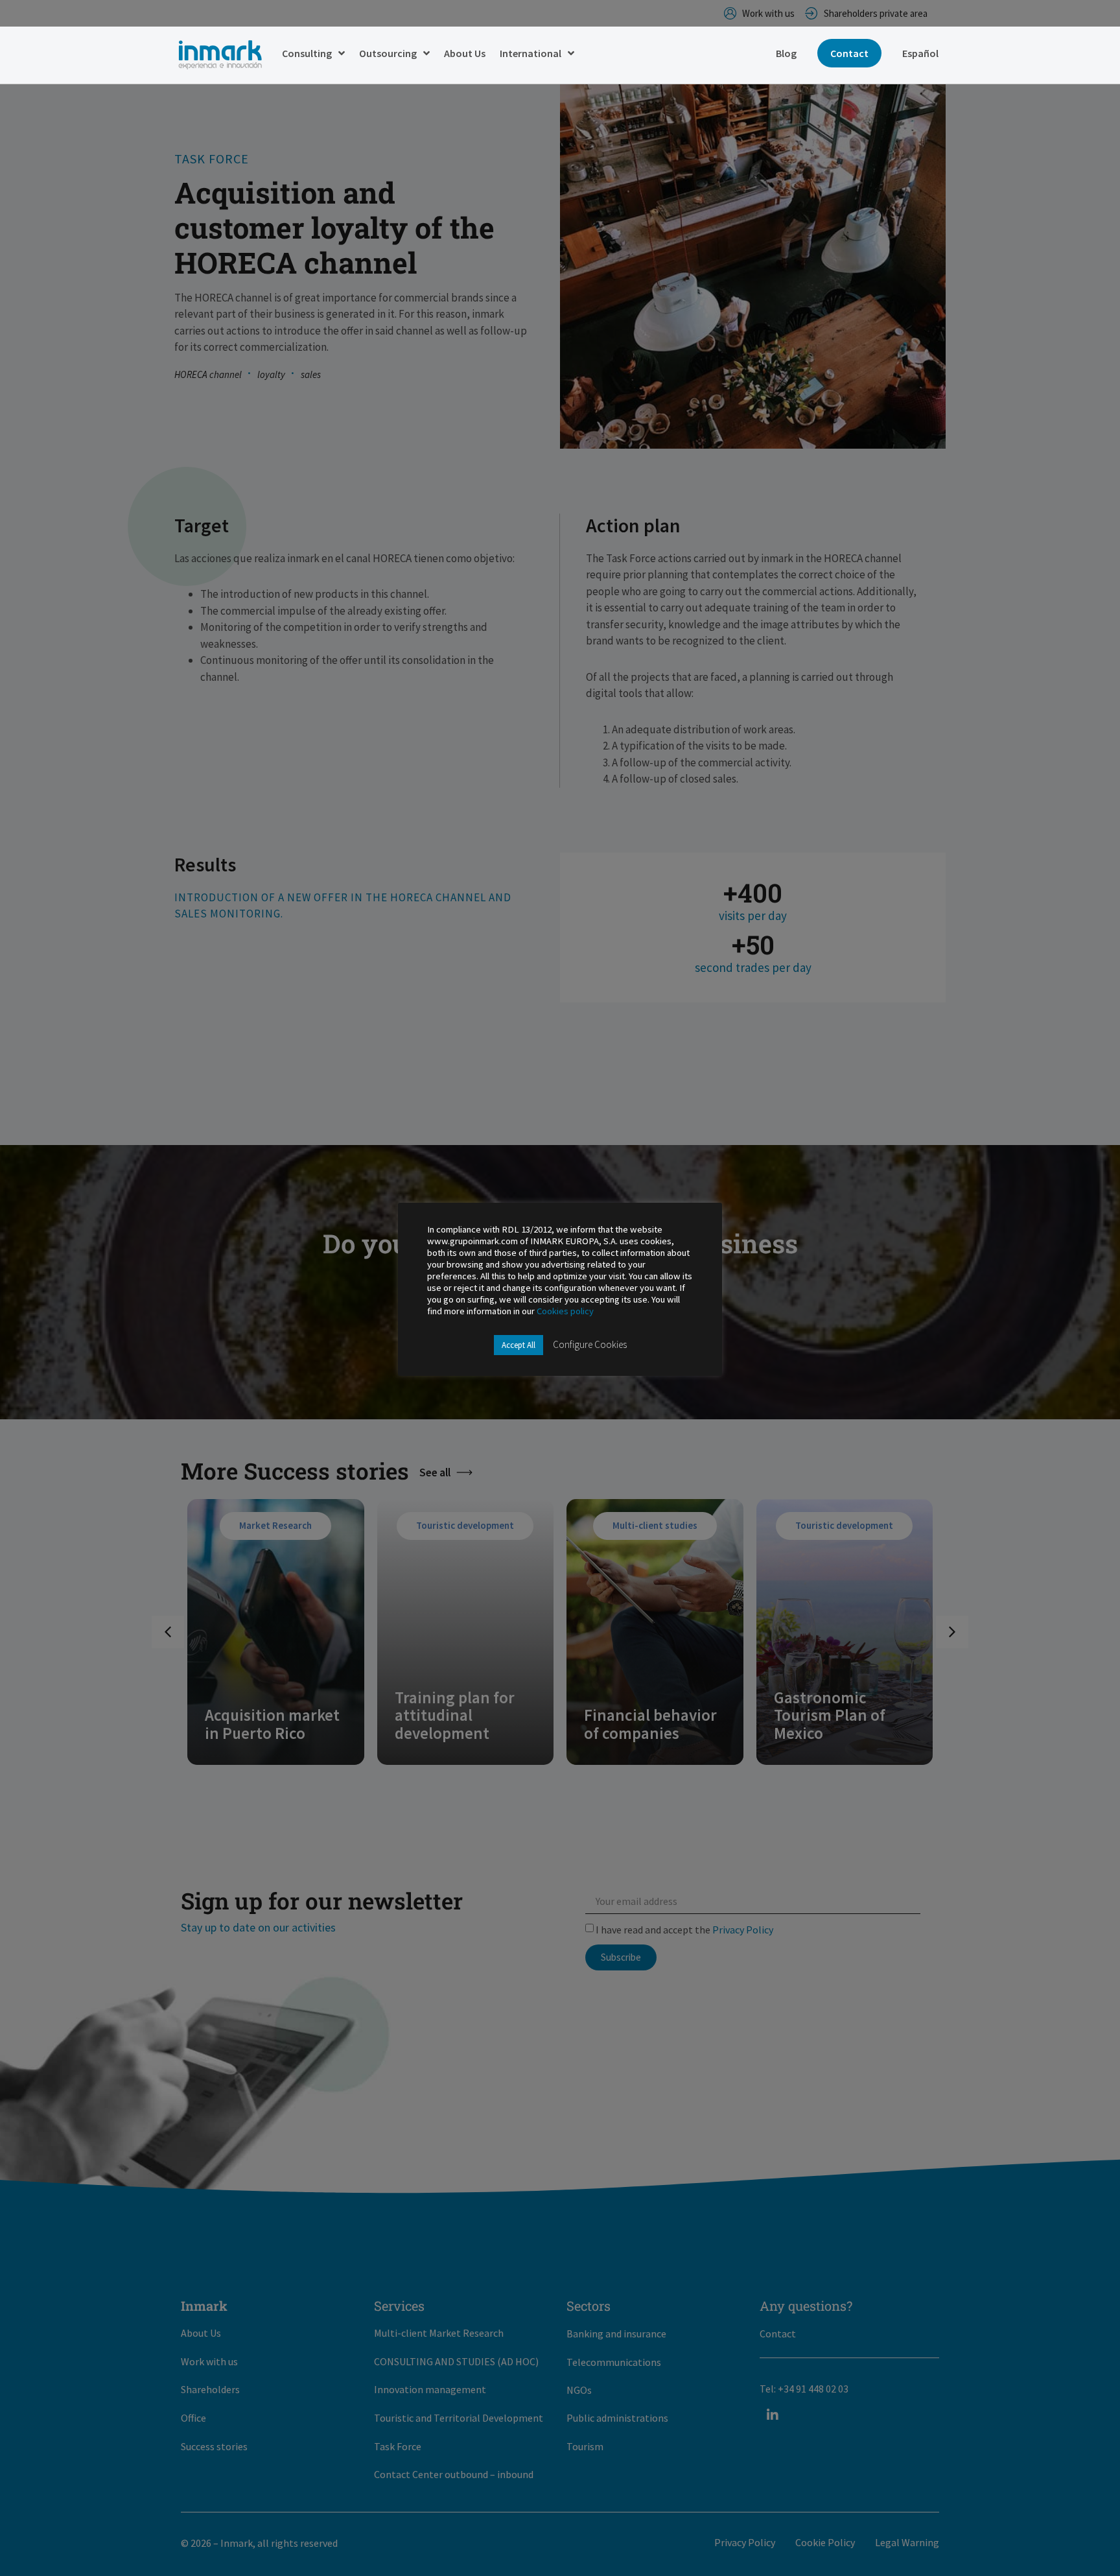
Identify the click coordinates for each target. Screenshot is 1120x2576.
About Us (465, 53)
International (531, 53)
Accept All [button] (519, 1345)
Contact (849, 53)
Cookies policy (565, 1311)
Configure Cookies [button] (590, 1344)
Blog (786, 53)
